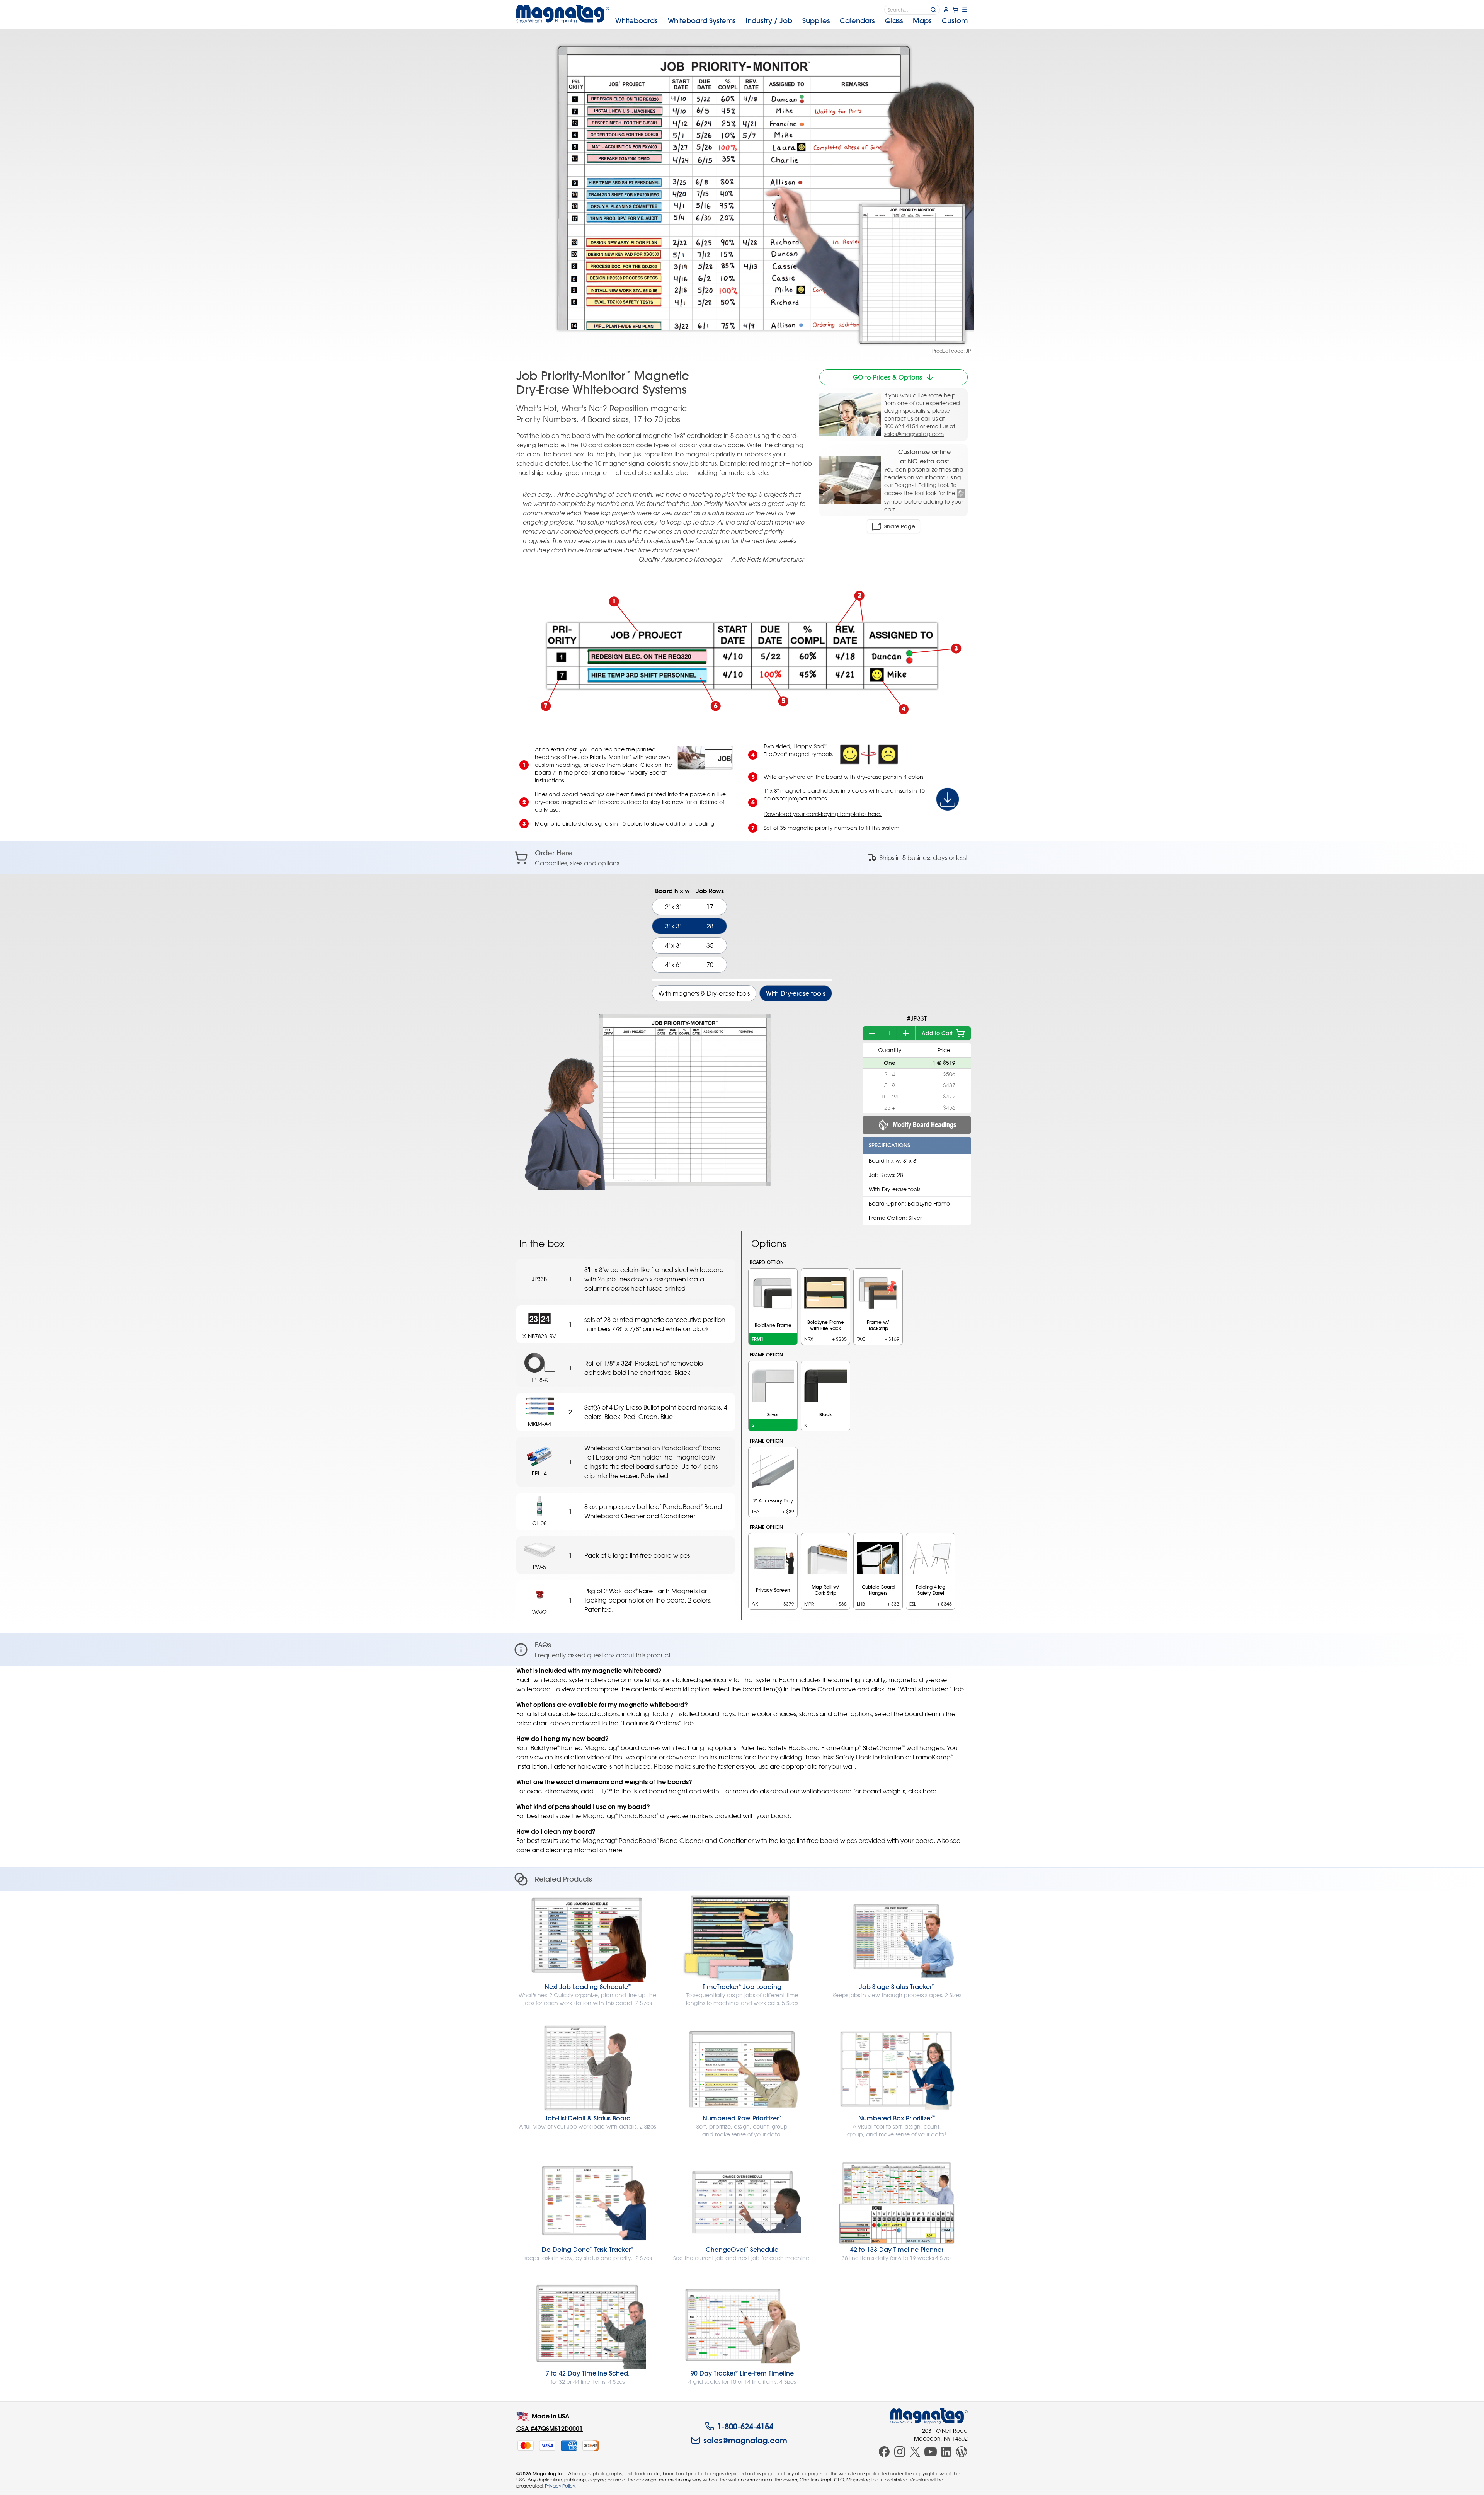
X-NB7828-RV (539, 1336)
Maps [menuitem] (922, 21)
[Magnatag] (929, 2416)
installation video (579, 1757)
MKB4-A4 (539, 1424)
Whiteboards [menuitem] (636, 21)
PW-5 (539, 1567)
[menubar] (791, 21)
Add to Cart (937, 1033)
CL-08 (539, 1523)
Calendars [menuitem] (857, 21)
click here (922, 1791)
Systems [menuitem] (702, 21)
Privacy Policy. (560, 2486)
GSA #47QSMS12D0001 (550, 2428)
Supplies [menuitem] (816, 21)
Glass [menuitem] (894, 21)
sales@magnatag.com (914, 434)
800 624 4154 (901, 426)
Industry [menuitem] (769, 21)
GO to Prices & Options (888, 377)
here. (616, 1850)
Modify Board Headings (925, 1125)
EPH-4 (539, 1473)
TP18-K (539, 1380)
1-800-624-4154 (745, 2426)
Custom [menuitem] (955, 21)
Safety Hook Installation (870, 1757)
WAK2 (539, 1612)
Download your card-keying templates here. (823, 814)
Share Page (900, 526)
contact (895, 418)
